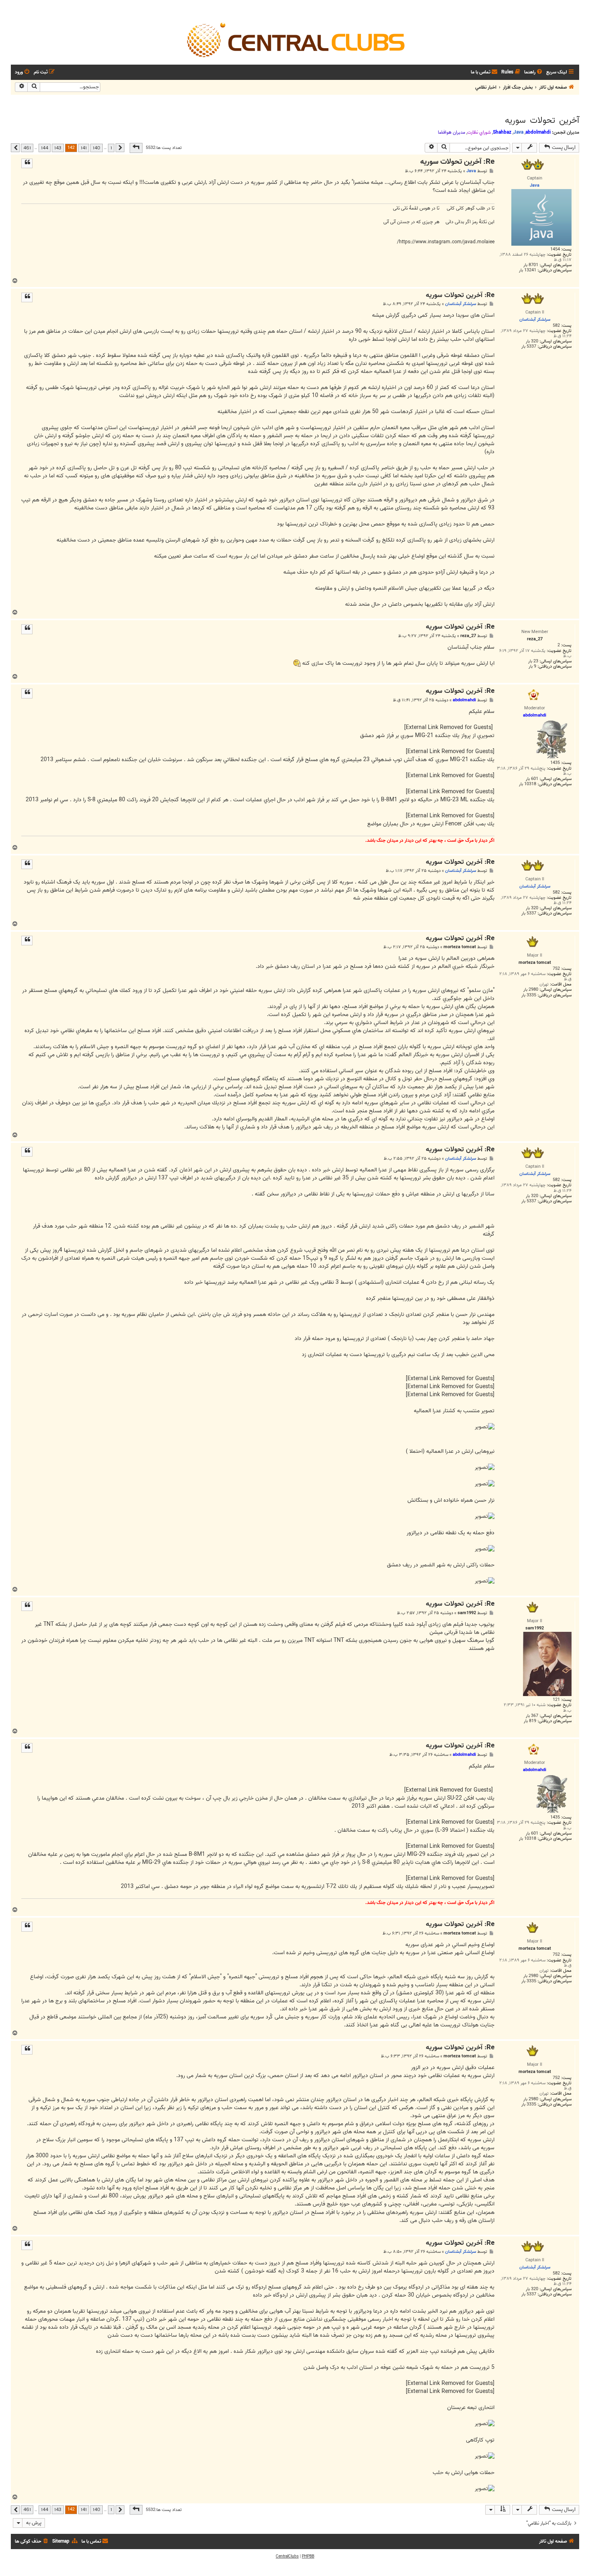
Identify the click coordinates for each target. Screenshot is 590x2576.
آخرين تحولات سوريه (542, 120)
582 (556, 326)
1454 (555, 249)
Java (518, 132)
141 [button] (84, 148)
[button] (136, 148)
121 (556, 1700)
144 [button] (45, 148)
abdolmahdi (538, 132)
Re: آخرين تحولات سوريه (457, 162)
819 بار (530, 1721)
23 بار (533, 661)
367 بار (532, 1716)
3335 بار (529, 995)
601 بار (532, 779)
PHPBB (308, 2556)
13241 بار (528, 270)
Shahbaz (502, 132)
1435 (555, 763)
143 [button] (58, 148)
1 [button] (111, 148)
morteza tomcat (460, 947)
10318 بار (528, 784)
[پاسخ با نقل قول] (27, 163)
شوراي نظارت (479, 132)
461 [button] (27, 148)
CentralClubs (287, 2556)
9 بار (532, 667)
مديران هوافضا (452, 132)
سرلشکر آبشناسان (461, 304)
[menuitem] (534, 72)
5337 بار (529, 347)
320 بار (532, 341)
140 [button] (97, 148)
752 (556, 969)
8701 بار (531, 265)
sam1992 (467, 1613)
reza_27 (468, 636)
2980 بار (531, 990)
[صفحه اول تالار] (295, 39)
